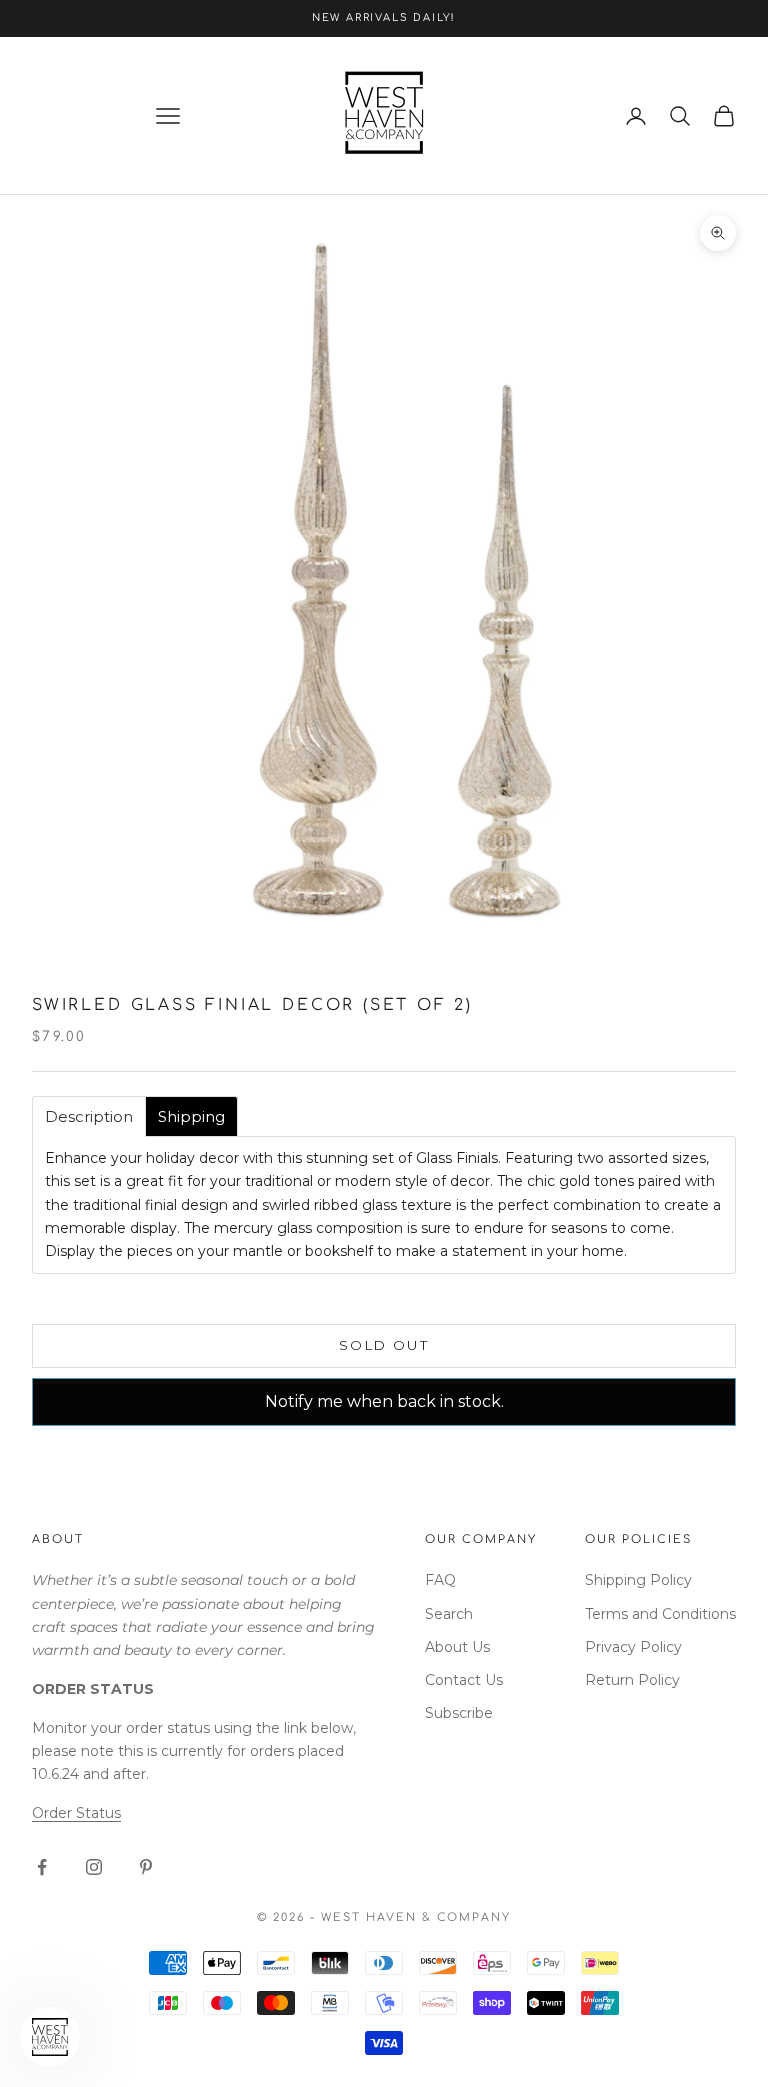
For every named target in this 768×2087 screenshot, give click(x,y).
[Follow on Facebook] (42, 1867)
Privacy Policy (633, 1647)
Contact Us (464, 1680)
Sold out (384, 1345)
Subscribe (459, 1713)
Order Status (76, 1813)
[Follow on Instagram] (94, 1867)
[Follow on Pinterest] (146, 1867)
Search (449, 1614)
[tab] (89, 1116)
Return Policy (632, 1680)
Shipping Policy (638, 1580)
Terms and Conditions (660, 1614)
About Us (457, 1647)
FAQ (440, 1580)
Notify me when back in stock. (384, 1401)
